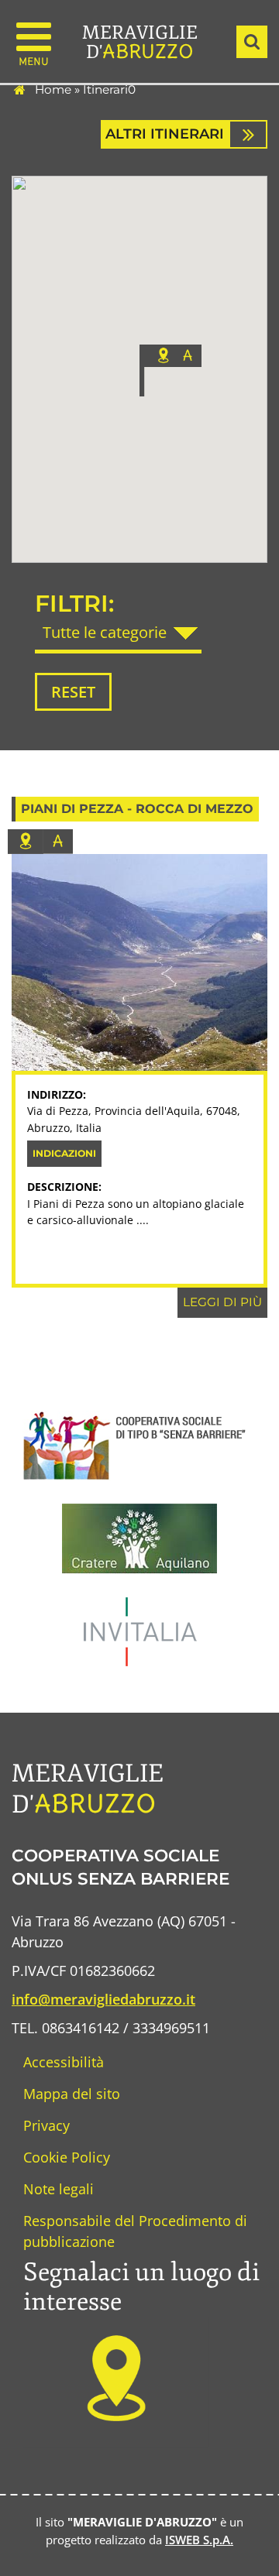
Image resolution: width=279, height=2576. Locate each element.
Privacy (46, 2125)
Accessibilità (64, 2062)
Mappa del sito (72, 2094)
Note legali (59, 2189)
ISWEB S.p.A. (199, 2540)
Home (53, 89)
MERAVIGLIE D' (140, 42)
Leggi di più (222, 1302)
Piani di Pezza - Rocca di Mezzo (137, 809)
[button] (170, 370)
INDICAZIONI (64, 1153)
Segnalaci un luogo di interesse (141, 2287)
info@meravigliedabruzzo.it (103, 1999)
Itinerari (105, 89)
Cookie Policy (67, 2157)
